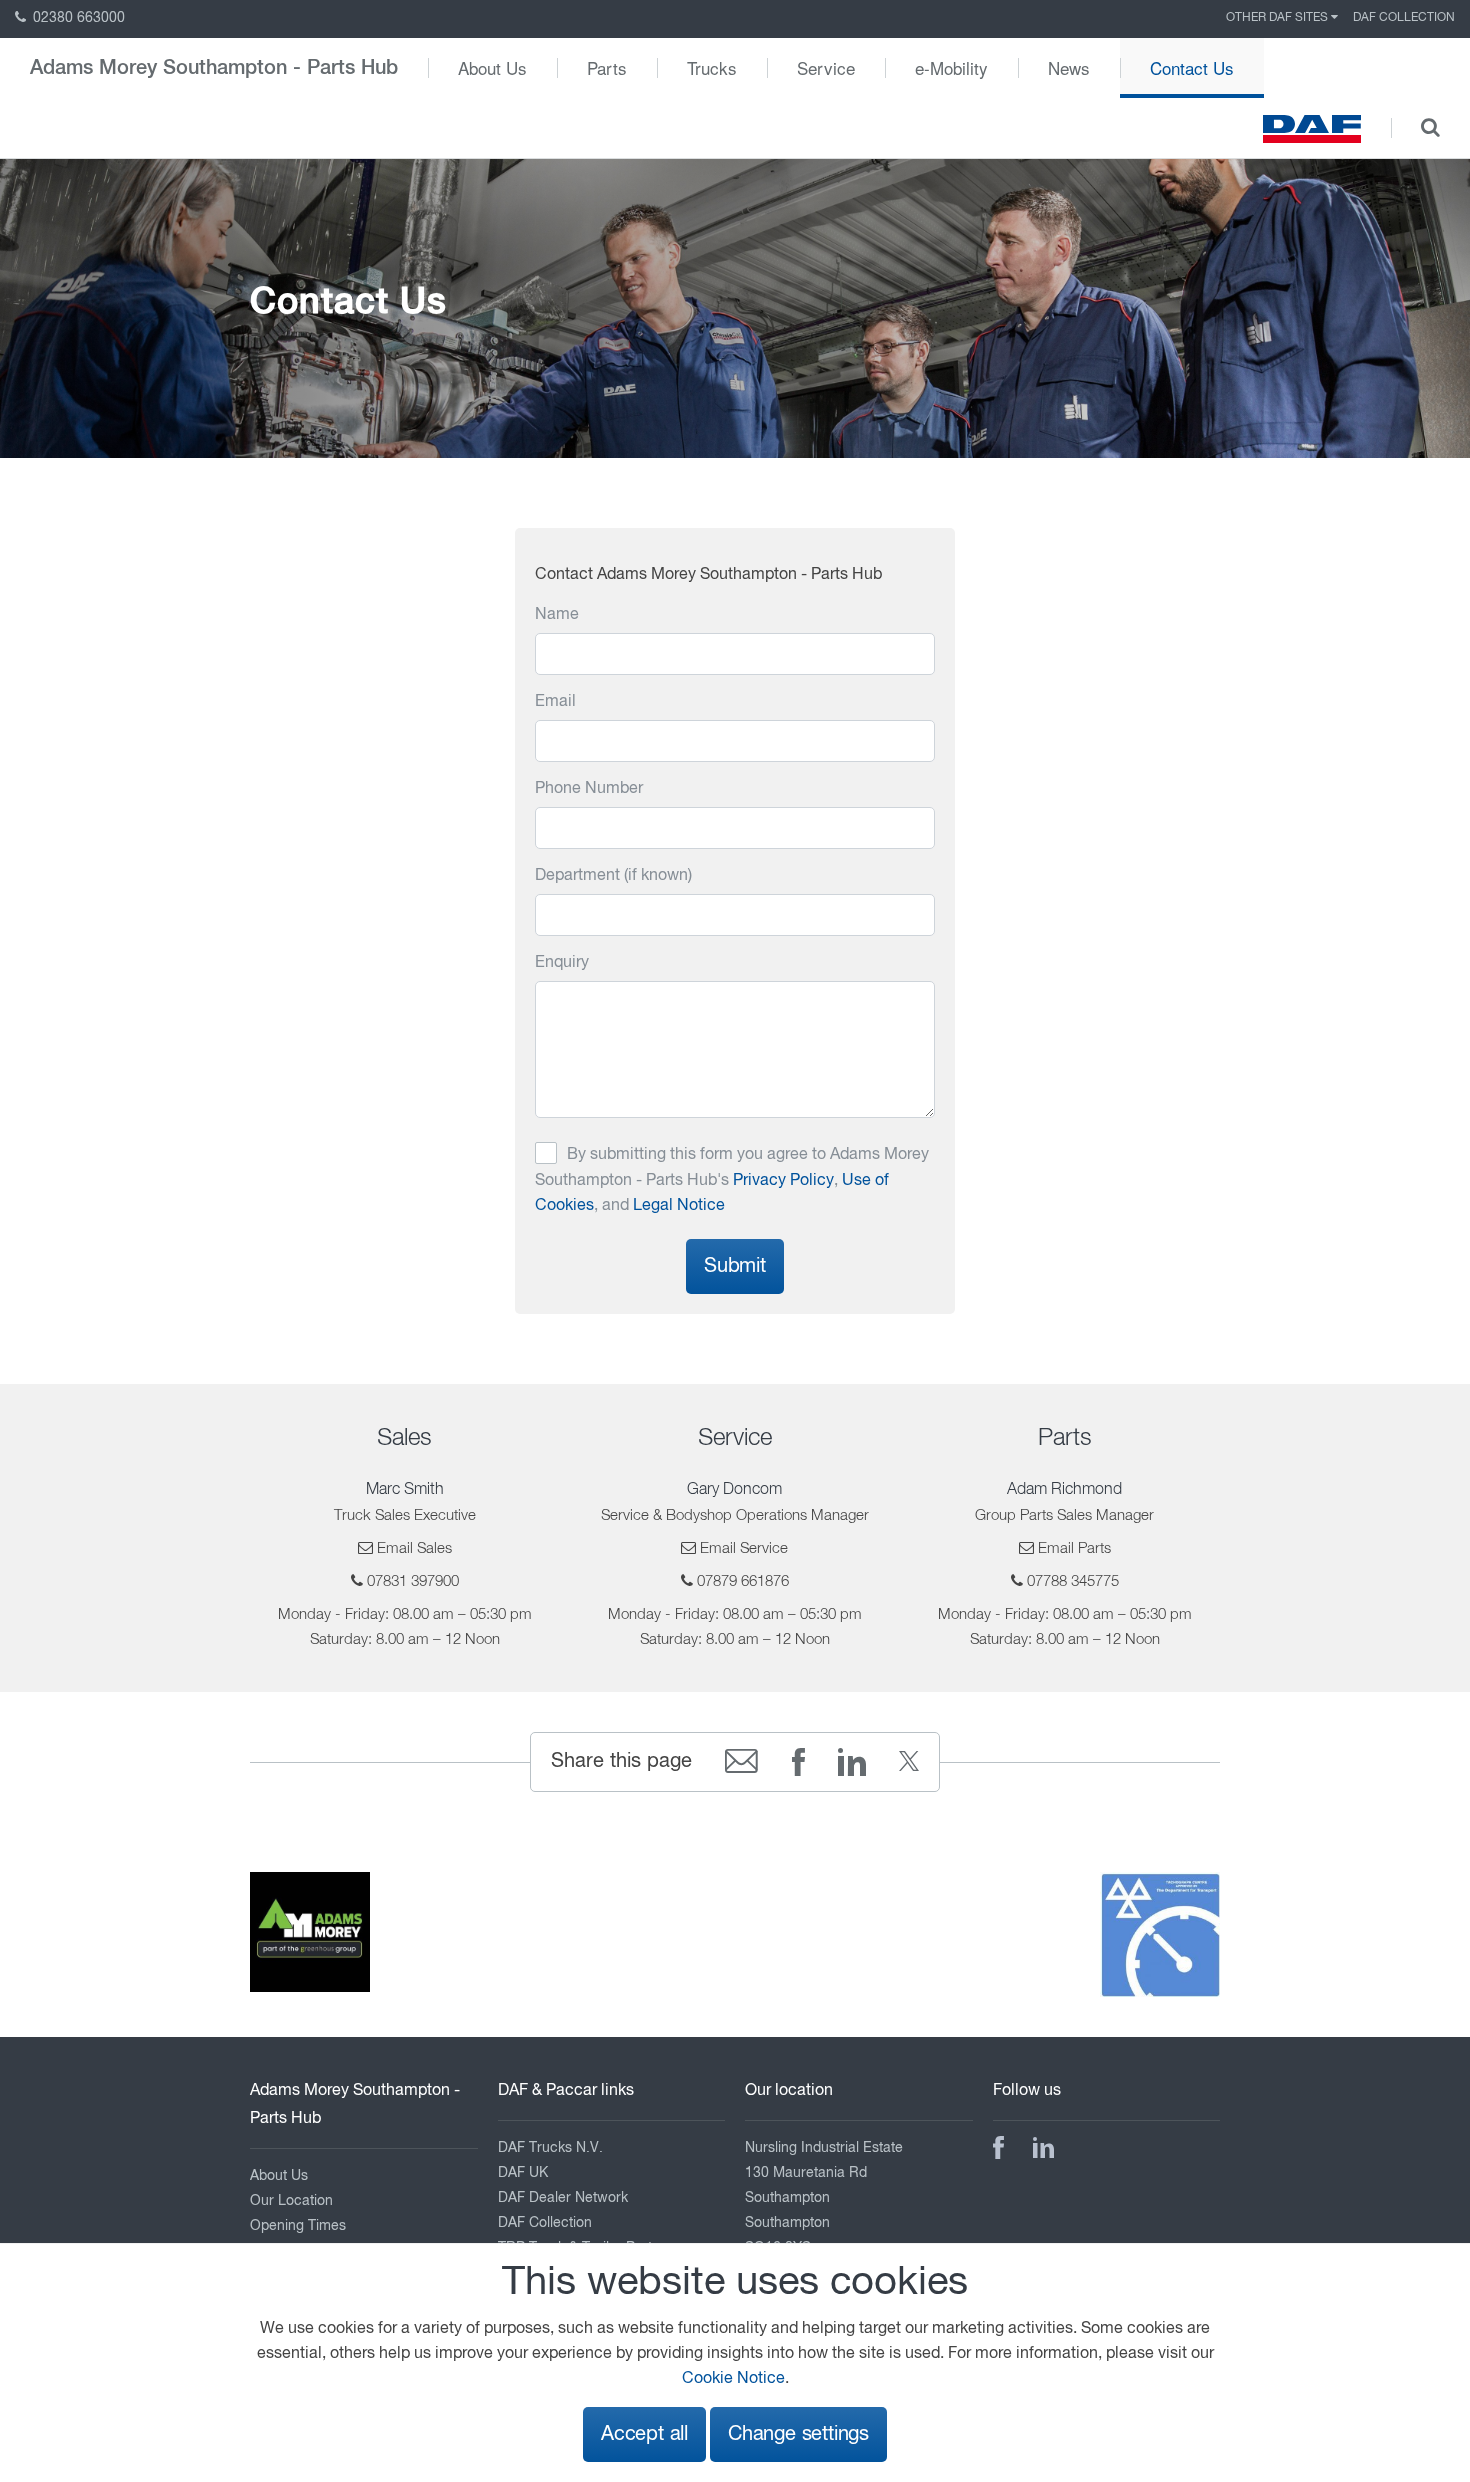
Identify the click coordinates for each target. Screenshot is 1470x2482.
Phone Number (589, 789)
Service (826, 67)
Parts (607, 67)
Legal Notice (679, 1206)
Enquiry (562, 963)
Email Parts (1074, 1548)
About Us (492, 67)
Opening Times (298, 2226)
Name (557, 615)
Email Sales (414, 1548)
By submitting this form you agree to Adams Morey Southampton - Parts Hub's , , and (732, 1180)
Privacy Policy (783, 1181)
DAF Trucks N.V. (550, 2148)
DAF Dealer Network (563, 2198)
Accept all (644, 2434)
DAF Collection (1404, 18)
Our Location (291, 2201)
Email (555, 702)
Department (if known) (613, 876)
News (1069, 67)
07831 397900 (413, 1581)
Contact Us (1192, 67)
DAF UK (523, 2173)
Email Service (744, 1548)
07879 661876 (743, 1581)
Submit (735, 1266)
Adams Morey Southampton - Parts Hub (214, 68)
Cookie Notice (733, 2379)
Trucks (712, 67)
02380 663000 (77, 18)
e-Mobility (951, 67)
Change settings (798, 2434)
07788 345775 (1073, 1581)
